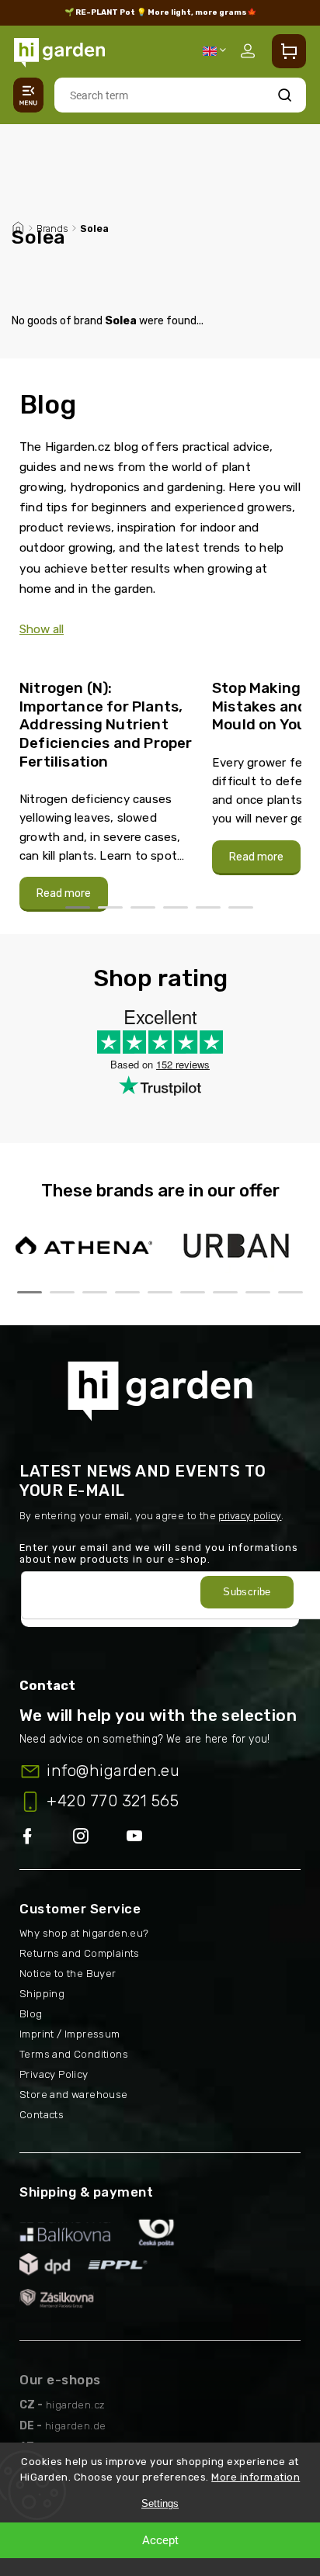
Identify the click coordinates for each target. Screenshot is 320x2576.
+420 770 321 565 (113, 1801)
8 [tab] (258, 1292)
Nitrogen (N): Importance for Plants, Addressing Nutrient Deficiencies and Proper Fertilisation (106, 725)
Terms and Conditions (74, 2054)
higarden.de (75, 2426)
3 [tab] (143, 907)
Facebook (46, 1837)
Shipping (42, 1994)
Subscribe (247, 1592)
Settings (160, 2503)
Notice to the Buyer (68, 1974)
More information (256, 2477)
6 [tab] (241, 907)
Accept (160, 2540)
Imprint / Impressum (70, 2034)
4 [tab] (176, 907)
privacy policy (250, 1516)
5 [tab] (208, 907)
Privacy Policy (54, 2074)
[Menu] (28, 95)
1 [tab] (78, 907)
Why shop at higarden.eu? (84, 1933)
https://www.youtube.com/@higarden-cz (140, 1837)
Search (285, 95)
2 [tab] (110, 907)
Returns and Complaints (80, 1953)
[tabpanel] (106, 788)
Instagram (100, 1837)
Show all (42, 629)
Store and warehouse (74, 2095)
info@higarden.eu (113, 1771)
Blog (31, 2014)
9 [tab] (290, 1292)
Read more (64, 893)
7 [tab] (225, 1292)
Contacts (42, 2115)
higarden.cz (75, 2405)
